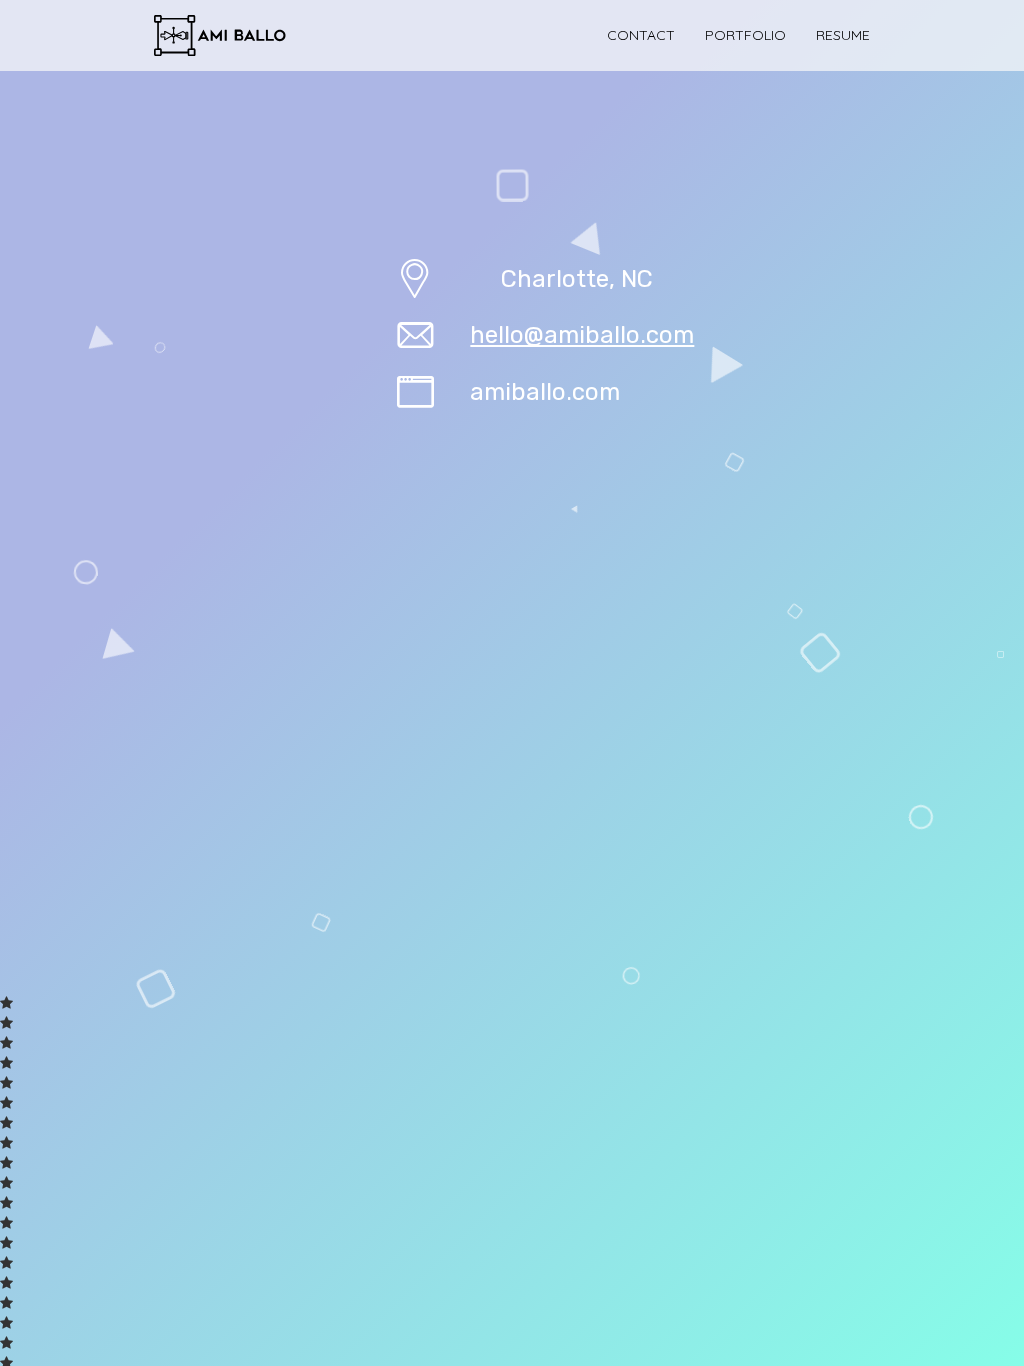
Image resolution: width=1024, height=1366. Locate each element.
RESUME (843, 35)
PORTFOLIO (745, 35)
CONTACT (641, 35)
